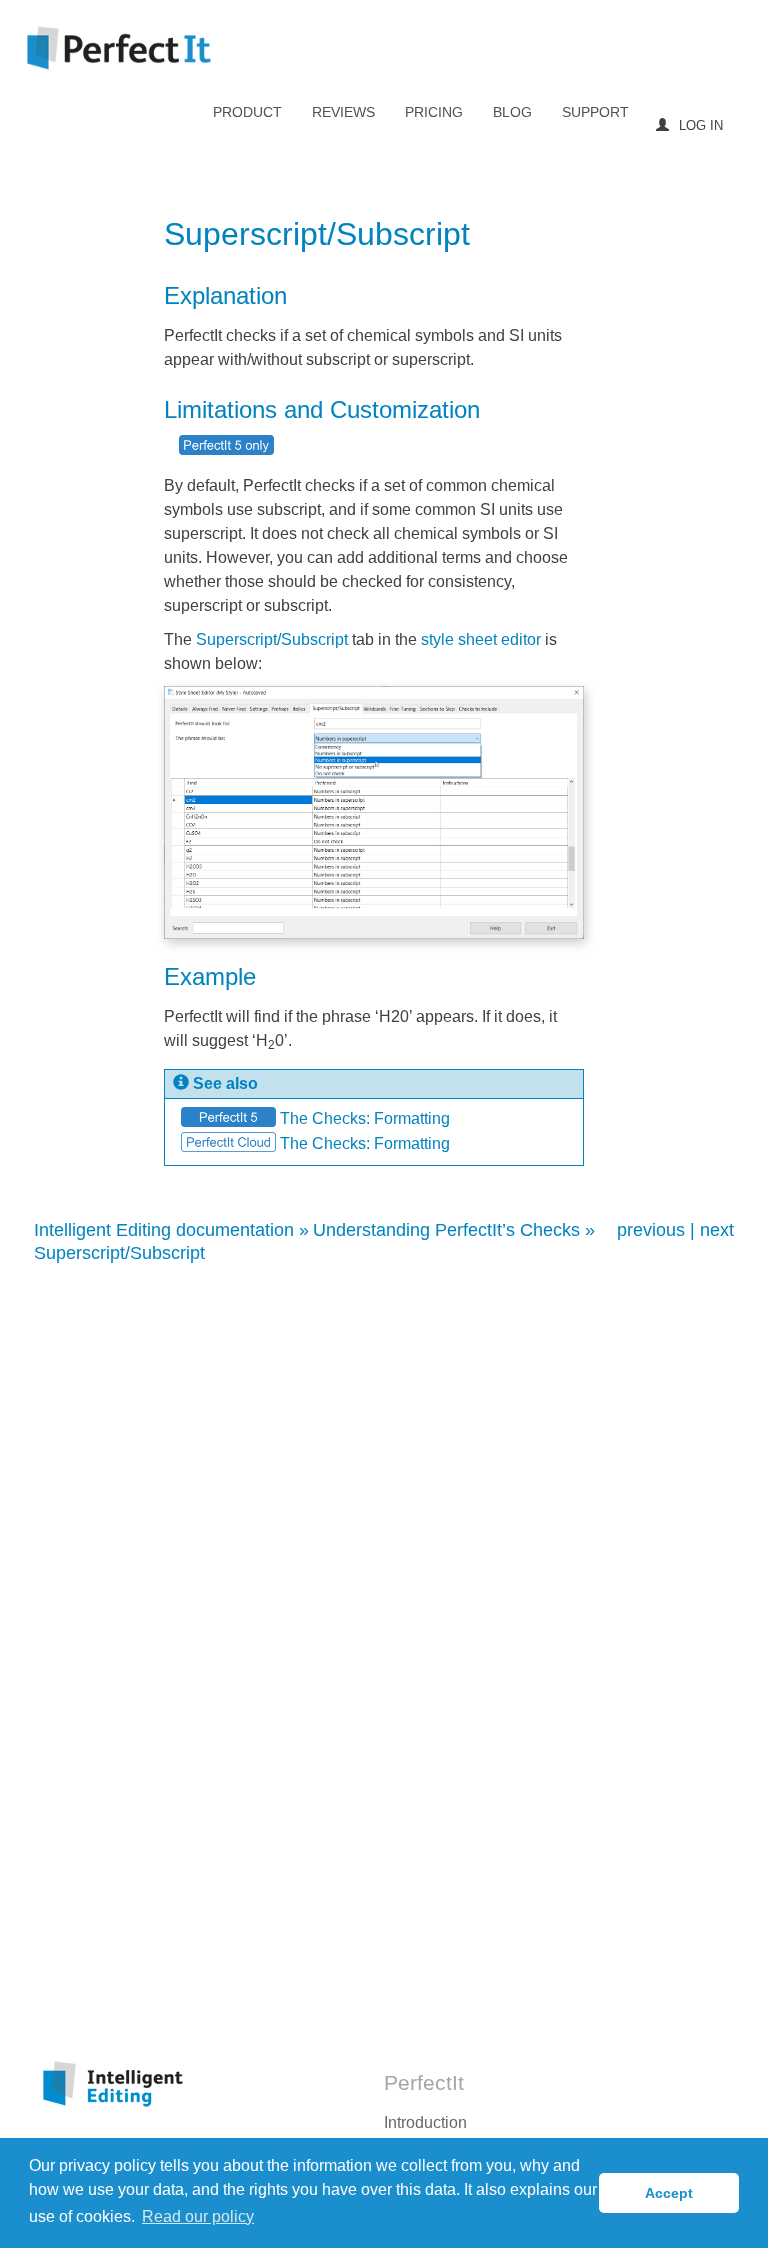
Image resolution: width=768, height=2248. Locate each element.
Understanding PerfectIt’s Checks (446, 1230)
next (717, 1230)
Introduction (425, 2122)
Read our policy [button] (198, 2216)
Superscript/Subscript (119, 1253)
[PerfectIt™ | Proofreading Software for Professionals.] (119, 48)
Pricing (434, 112)
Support (595, 112)
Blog (512, 112)
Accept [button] (669, 2193)
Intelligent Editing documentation (164, 1230)
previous (651, 1230)
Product (247, 112)
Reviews (343, 112)
